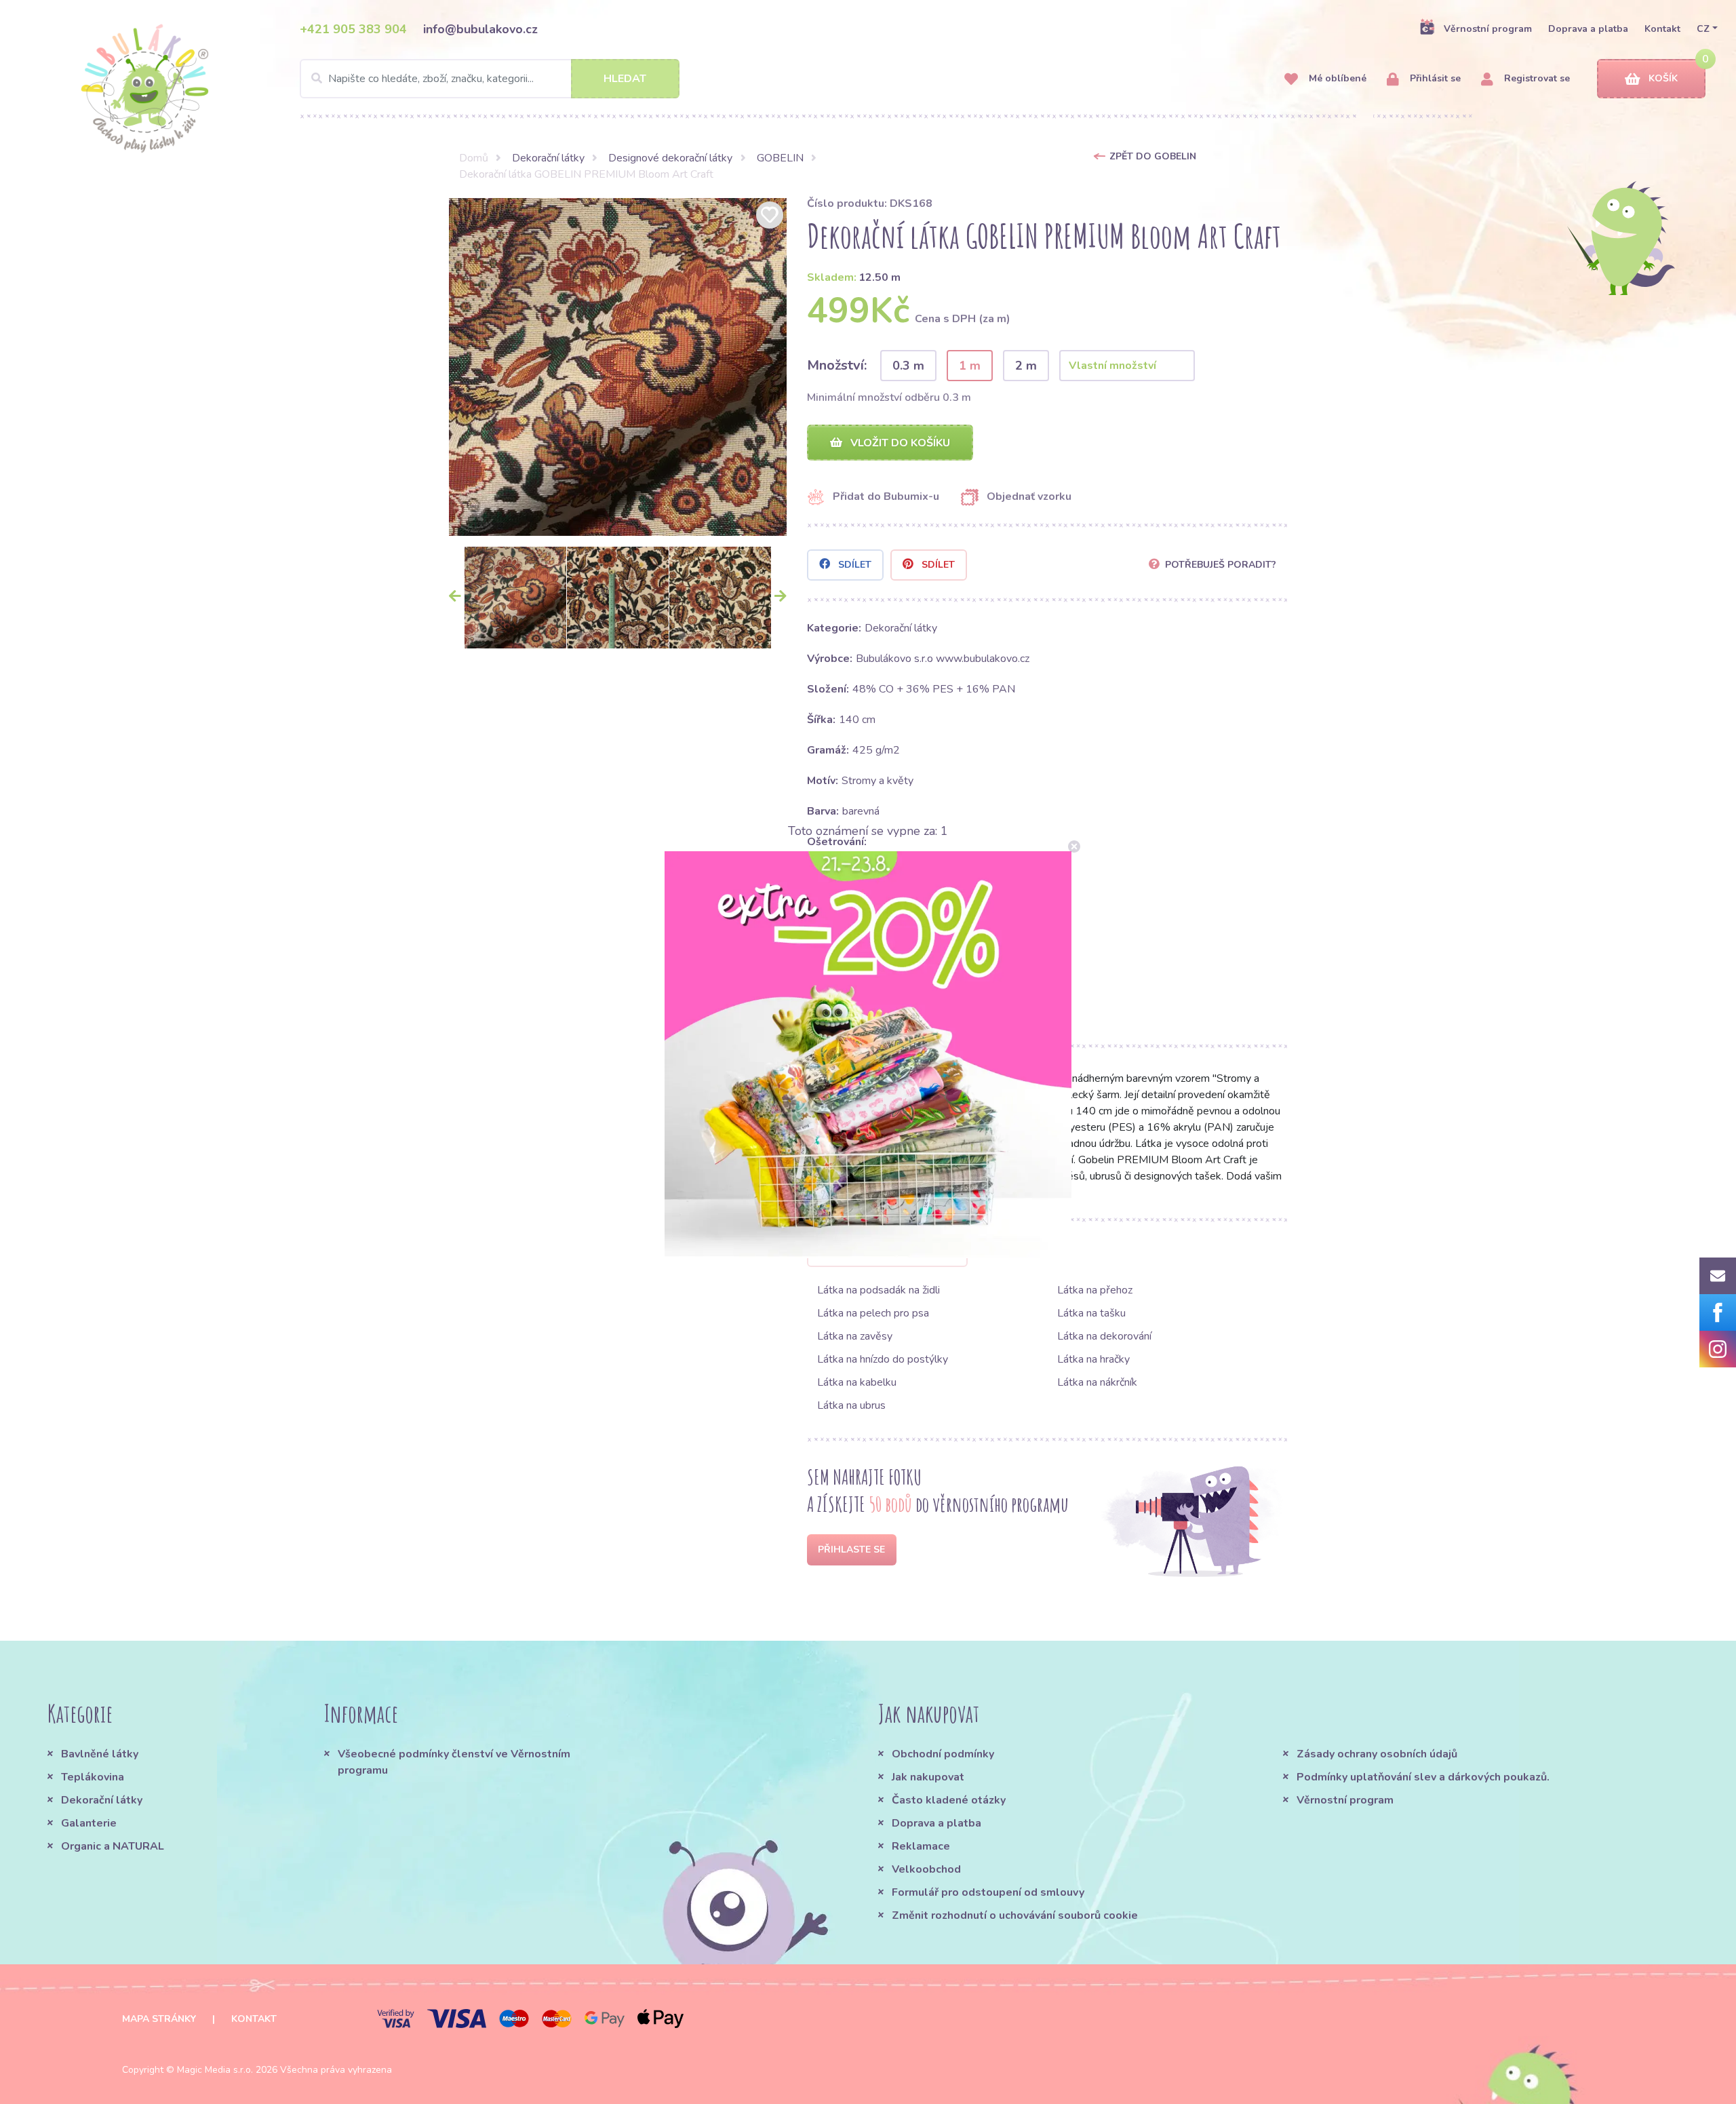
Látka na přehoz (1095, 1290)
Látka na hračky (1093, 1359)
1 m (970, 366)
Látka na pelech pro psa (873, 1313)
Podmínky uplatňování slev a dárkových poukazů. (1423, 1777)
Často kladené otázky (949, 1800)
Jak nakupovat (928, 1777)
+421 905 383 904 (353, 29)
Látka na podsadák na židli (879, 1290)
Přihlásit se (1434, 78)
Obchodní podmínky (943, 1754)
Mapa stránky (159, 2019)
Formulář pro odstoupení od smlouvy (988, 1892)
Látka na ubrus (851, 1405)
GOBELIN (780, 158)
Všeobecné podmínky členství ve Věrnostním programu (454, 1762)
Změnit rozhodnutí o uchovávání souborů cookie (1015, 1915)
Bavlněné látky (100, 1754)
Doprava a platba (1588, 29)
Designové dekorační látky (670, 158)
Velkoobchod (926, 1869)
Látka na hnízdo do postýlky (883, 1359)
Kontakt (1662, 29)
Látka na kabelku (857, 1382)
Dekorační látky (548, 158)
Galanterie (89, 1823)
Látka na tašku (1091, 1313)
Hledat (625, 79)
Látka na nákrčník (1097, 1382)
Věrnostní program (1488, 29)
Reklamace (921, 1846)
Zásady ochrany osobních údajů (1377, 1754)
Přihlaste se (851, 1550)
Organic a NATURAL (113, 1846)
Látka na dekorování (1104, 1336)
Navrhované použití (895, 1252)
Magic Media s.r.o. (215, 2070)
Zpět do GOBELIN (1153, 156)
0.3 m (908, 366)
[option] (618, 367)
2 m (1026, 366)
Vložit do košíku (899, 443)
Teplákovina (93, 1777)
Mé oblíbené (1336, 78)
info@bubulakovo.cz (480, 29)
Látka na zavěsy (855, 1336)
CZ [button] (1703, 29)
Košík (1663, 78)
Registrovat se (1536, 78)
